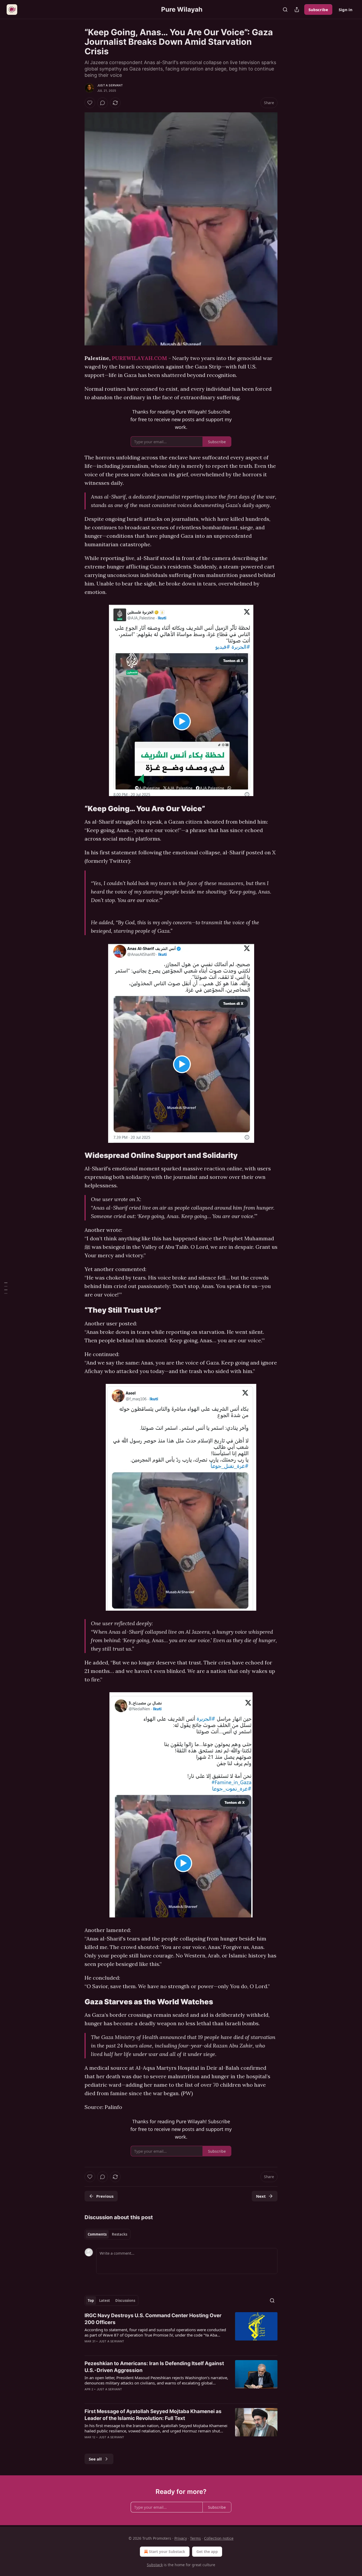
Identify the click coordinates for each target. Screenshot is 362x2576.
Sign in (346, 10)
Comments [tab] (97, 2234)
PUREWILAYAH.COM (140, 358)
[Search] (285, 10)
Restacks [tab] (120, 2234)
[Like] (90, 103)
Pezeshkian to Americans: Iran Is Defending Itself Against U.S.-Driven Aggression (154, 2367)
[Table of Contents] (6, 1288)
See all (95, 2459)
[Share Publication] (297, 10)
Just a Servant (110, 85)
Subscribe (318, 10)
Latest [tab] (105, 2300)
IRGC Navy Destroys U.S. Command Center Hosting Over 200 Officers (153, 2319)
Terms (195, 2538)
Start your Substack (167, 2551)
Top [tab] (91, 2300)
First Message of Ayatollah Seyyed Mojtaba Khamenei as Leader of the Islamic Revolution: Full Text (153, 2415)
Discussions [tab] (125, 2300)
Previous (105, 2196)
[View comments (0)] (103, 103)
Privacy (181, 2538)
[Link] (77, 809)
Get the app (207, 2551)
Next (261, 2196)
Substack (155, 2565)
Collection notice (219, 2538)
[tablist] (107, 2234)
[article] (181, 2332)
